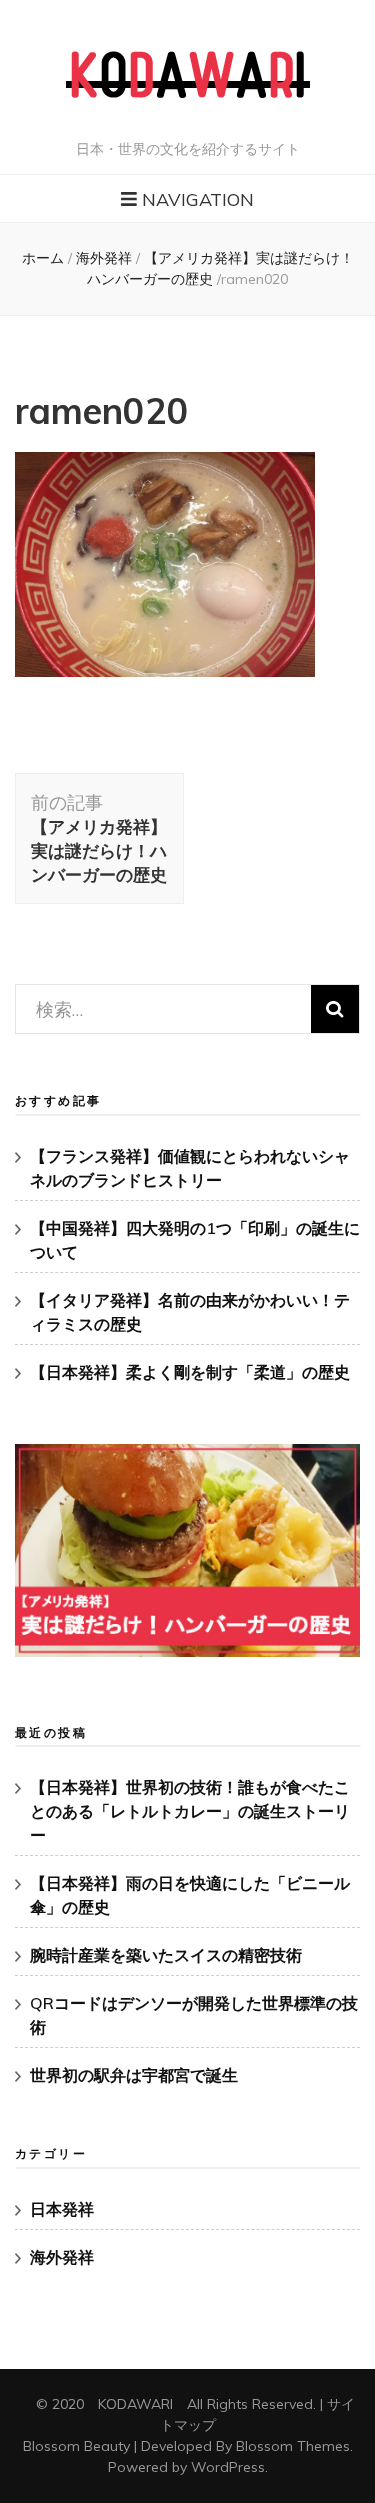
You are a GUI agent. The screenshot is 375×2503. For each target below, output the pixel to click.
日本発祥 (62, 2209)
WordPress (228, 2467)
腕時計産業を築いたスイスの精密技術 (166, 1955)
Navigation (198, 199)
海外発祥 (104, 258)
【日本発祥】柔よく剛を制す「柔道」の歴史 (190, 1372)
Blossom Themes (293, 2446)
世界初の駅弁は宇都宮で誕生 (134, 2075)
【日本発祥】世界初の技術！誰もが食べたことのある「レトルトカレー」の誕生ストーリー (190, 1811)
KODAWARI (135, 2404)
